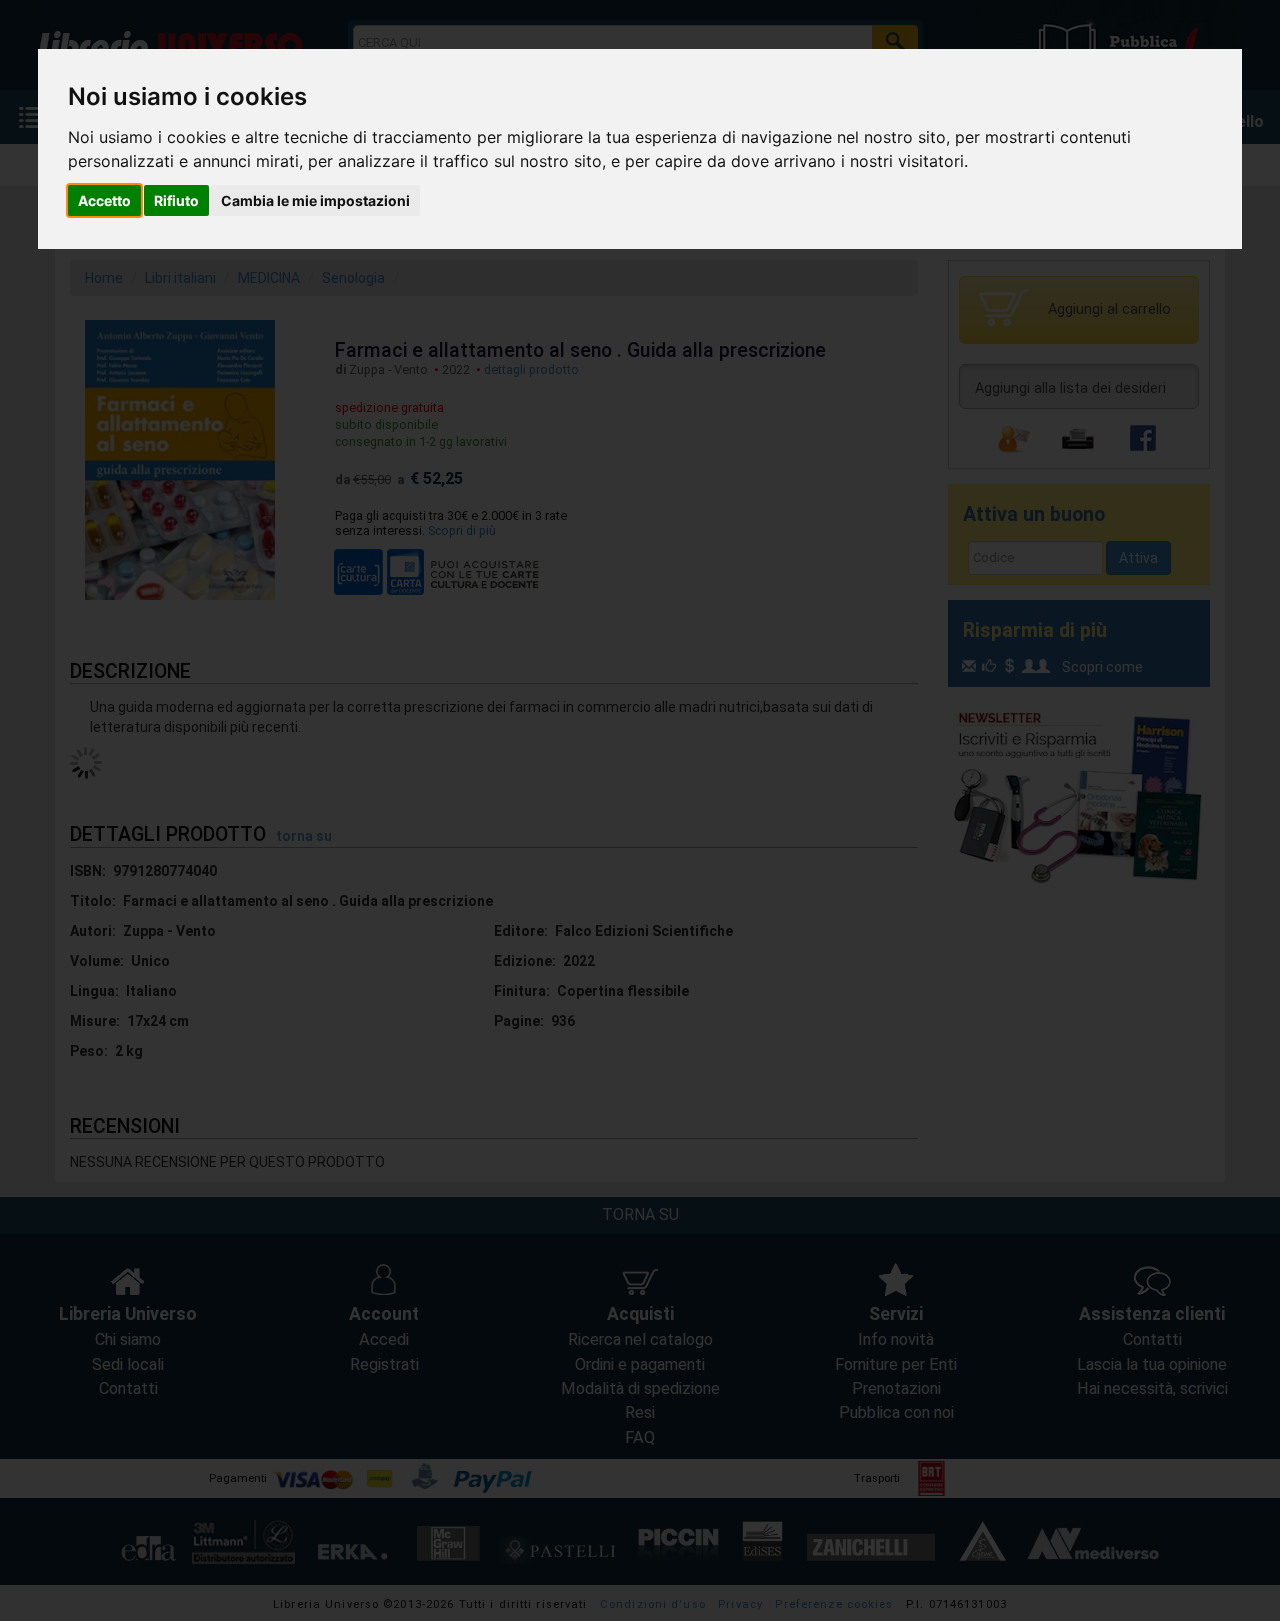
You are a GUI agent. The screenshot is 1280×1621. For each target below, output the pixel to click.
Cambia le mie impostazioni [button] (315, 200)
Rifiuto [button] (176, 200)
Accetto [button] (104, 200)
